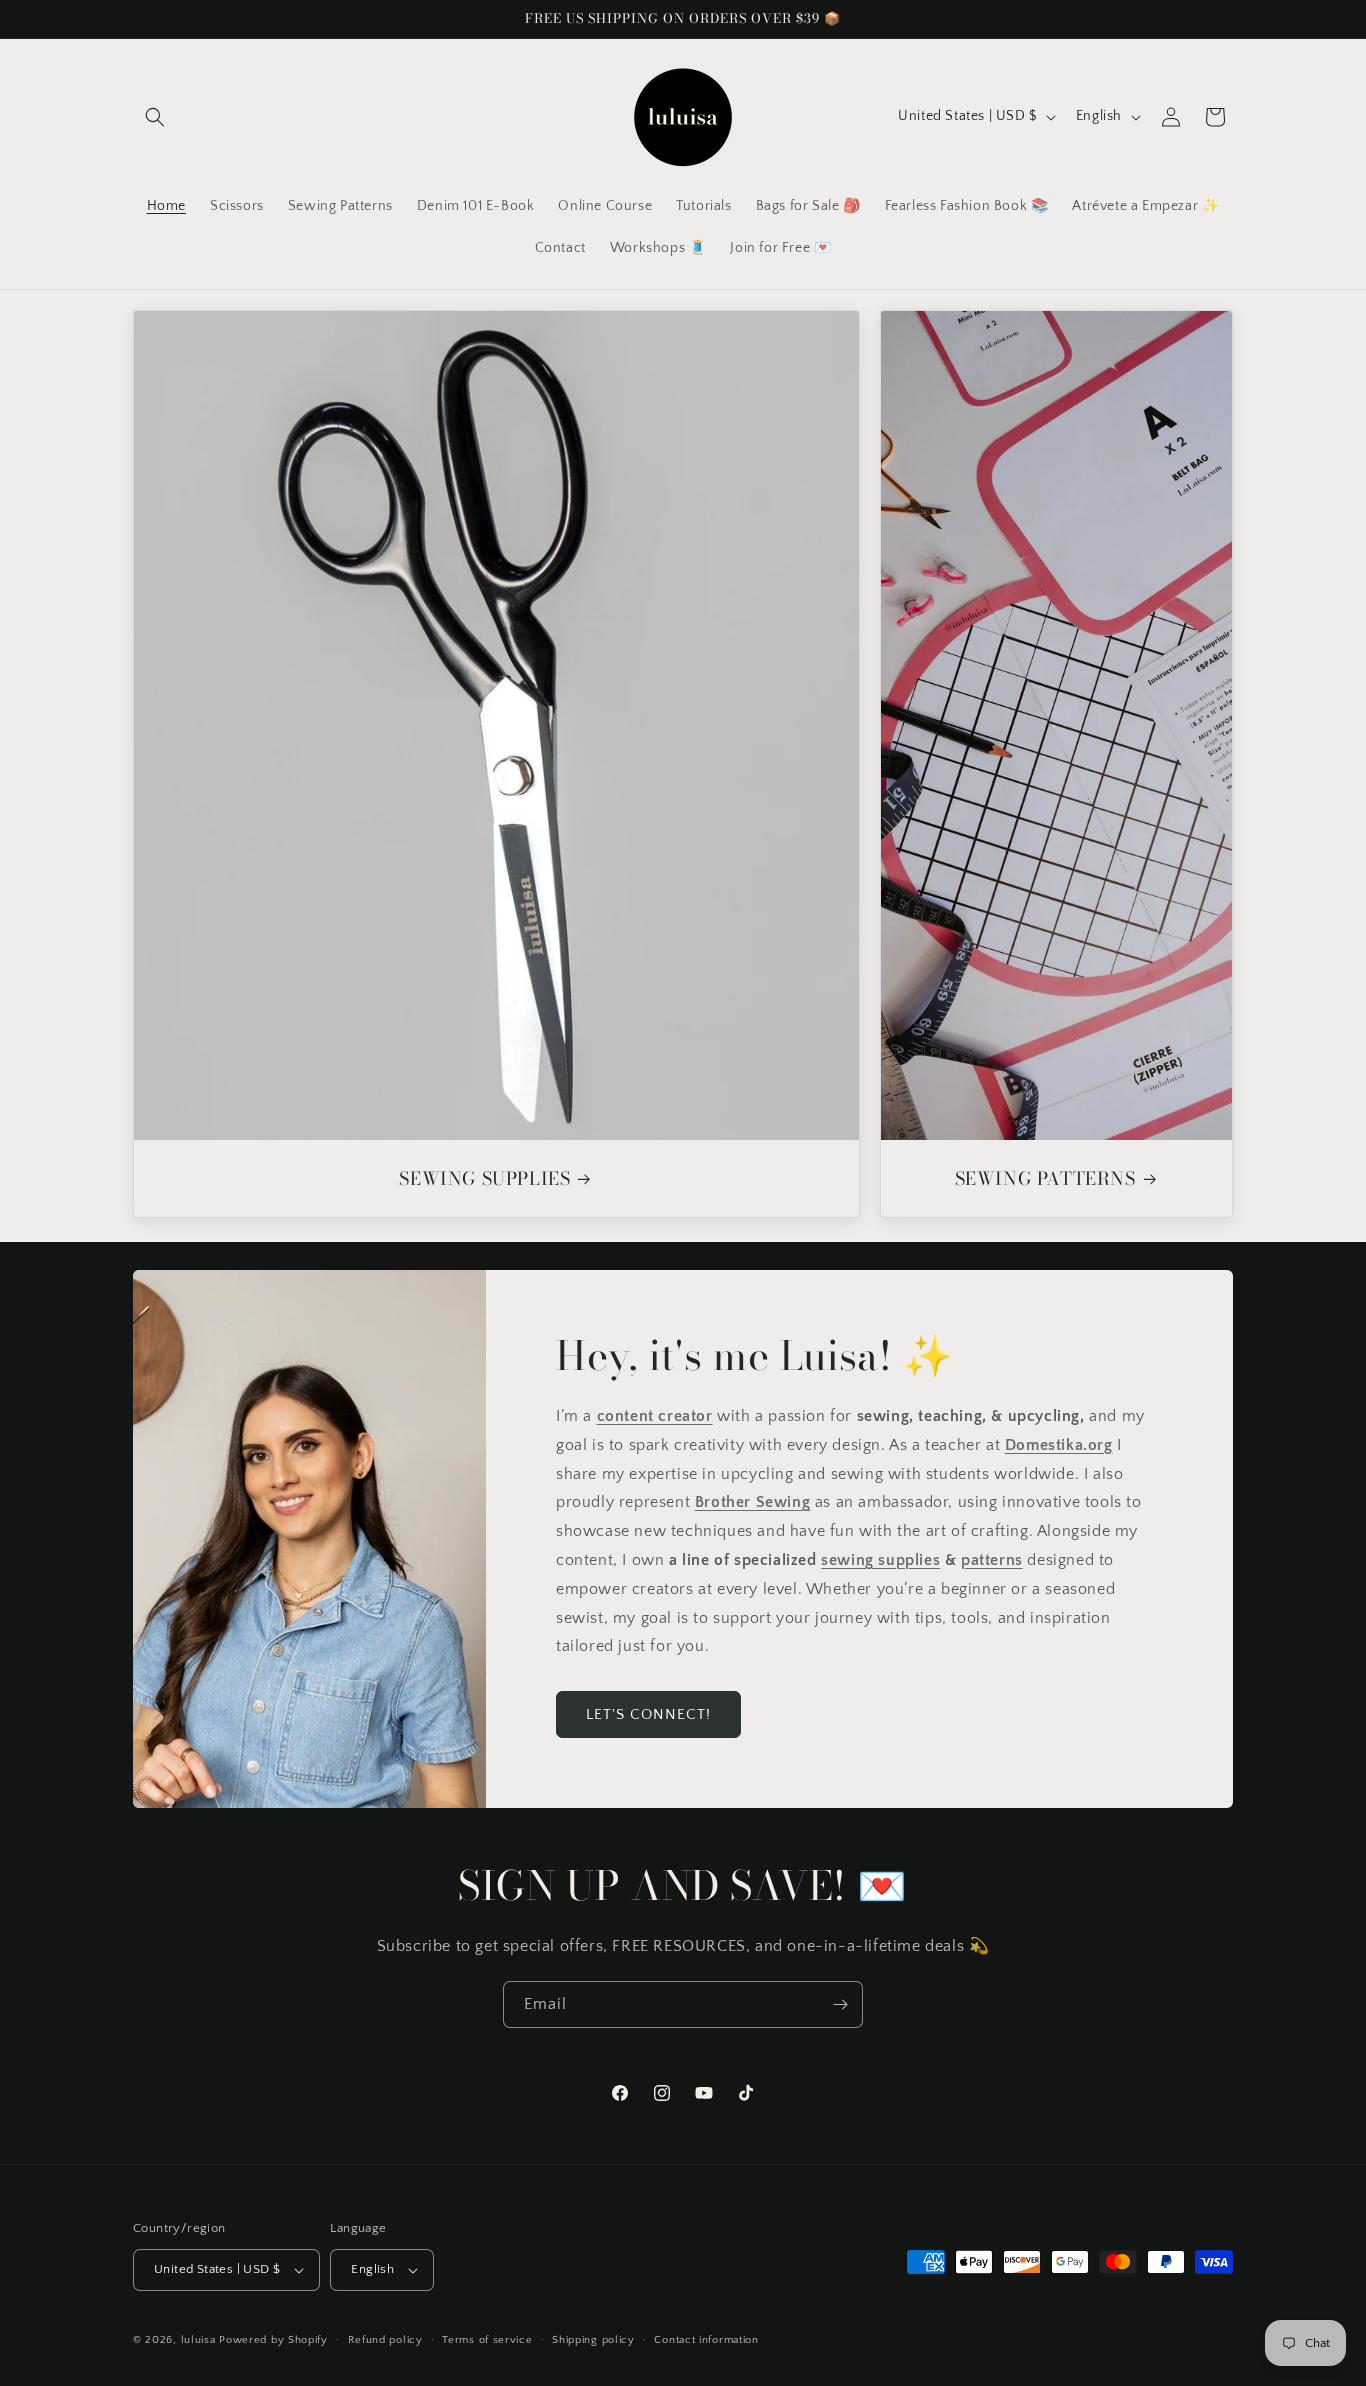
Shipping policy (593, 2340)
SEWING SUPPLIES (484, 1178)
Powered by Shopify (273, 2340)
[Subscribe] (840, 2004)
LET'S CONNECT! (648, 1714)
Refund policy (385, 2340)
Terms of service (487, 2340)
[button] (155, 117)
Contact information (706, 2340)
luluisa (198, 2340)
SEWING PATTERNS (1044, 1178)
